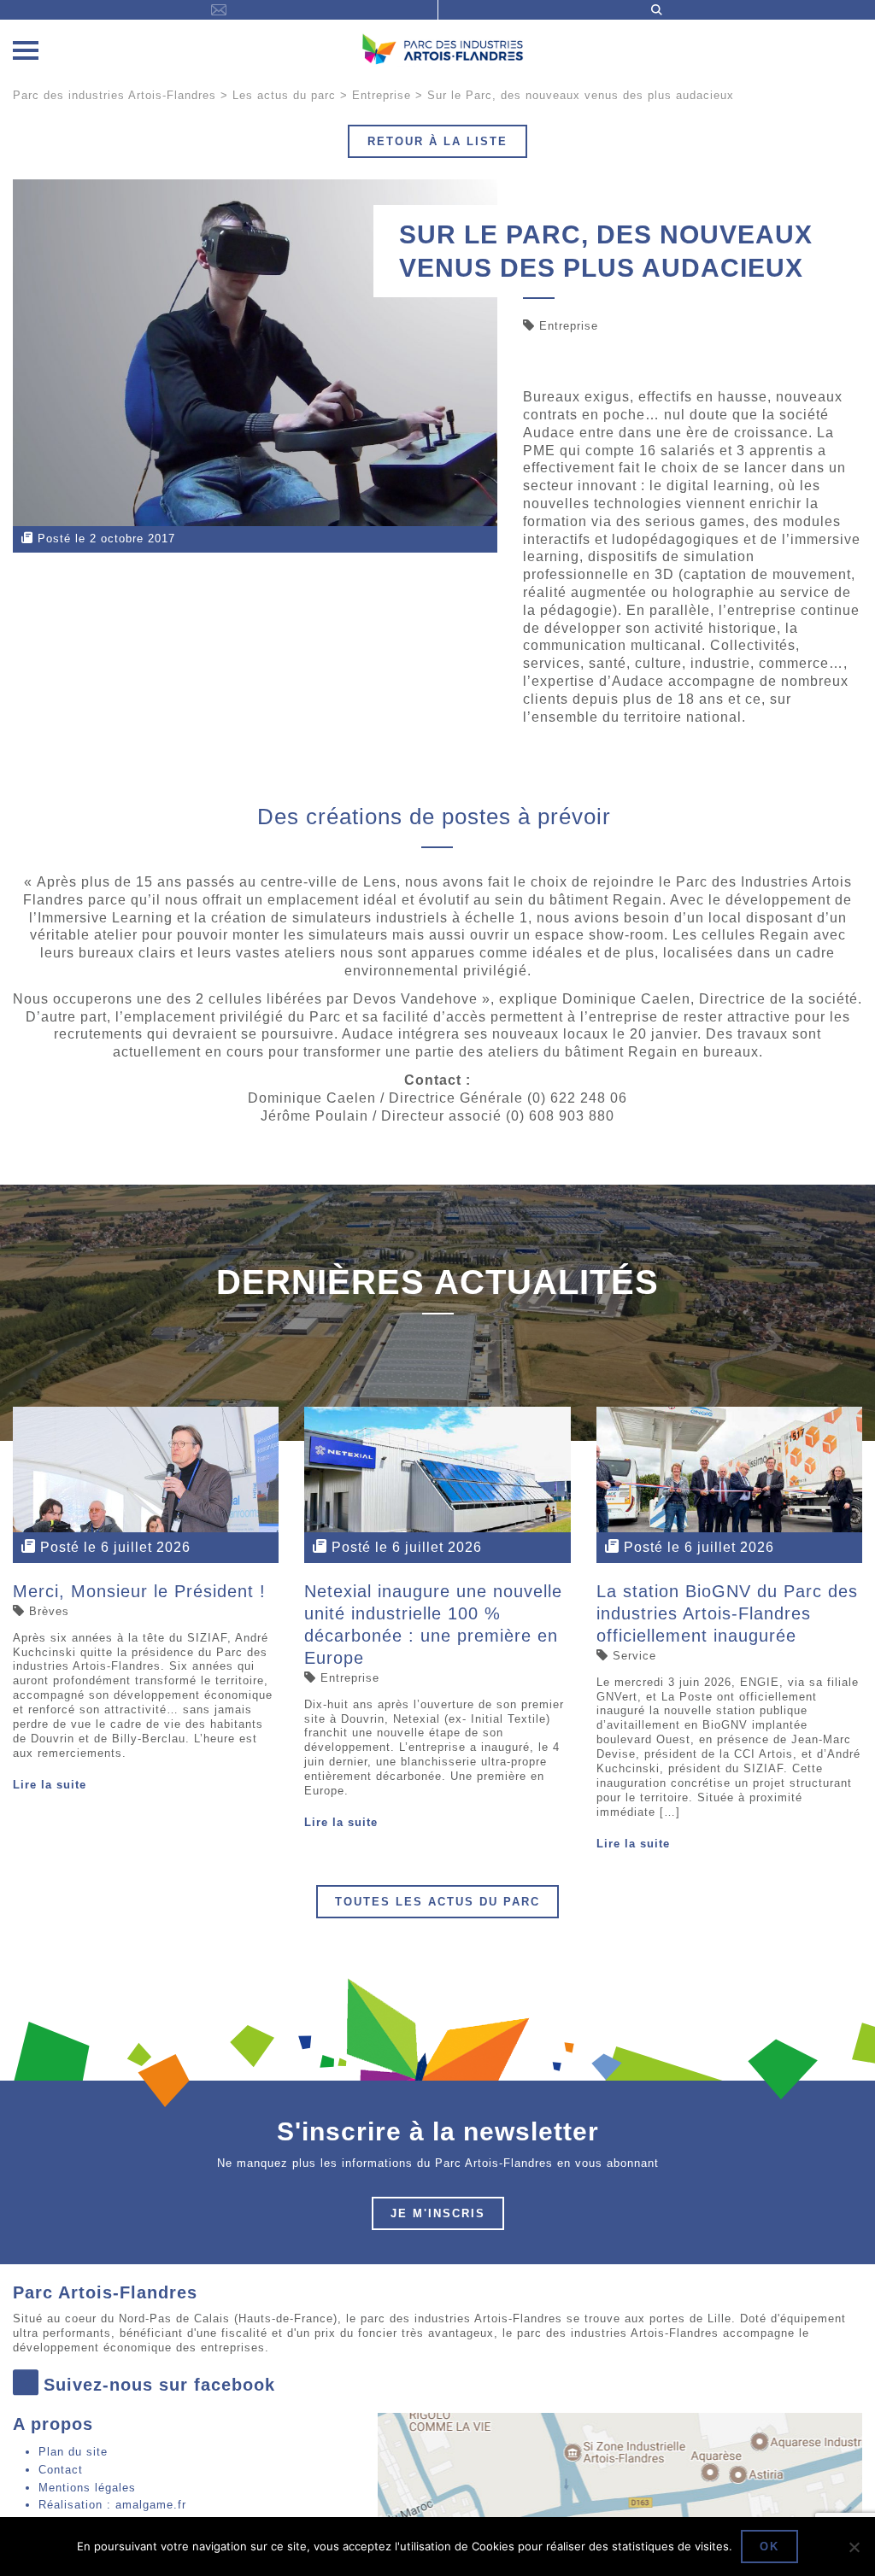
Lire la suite (50, 1785)
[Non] (854, 2547)
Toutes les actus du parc (437, 1902)
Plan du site (73, 2452)
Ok (769, 2547)
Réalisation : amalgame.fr (112, 2505)
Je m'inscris (438, 2213)
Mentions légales (87, 2488)
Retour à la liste (437, 141)
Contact (61, 2470)
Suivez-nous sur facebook (159, 2385)
